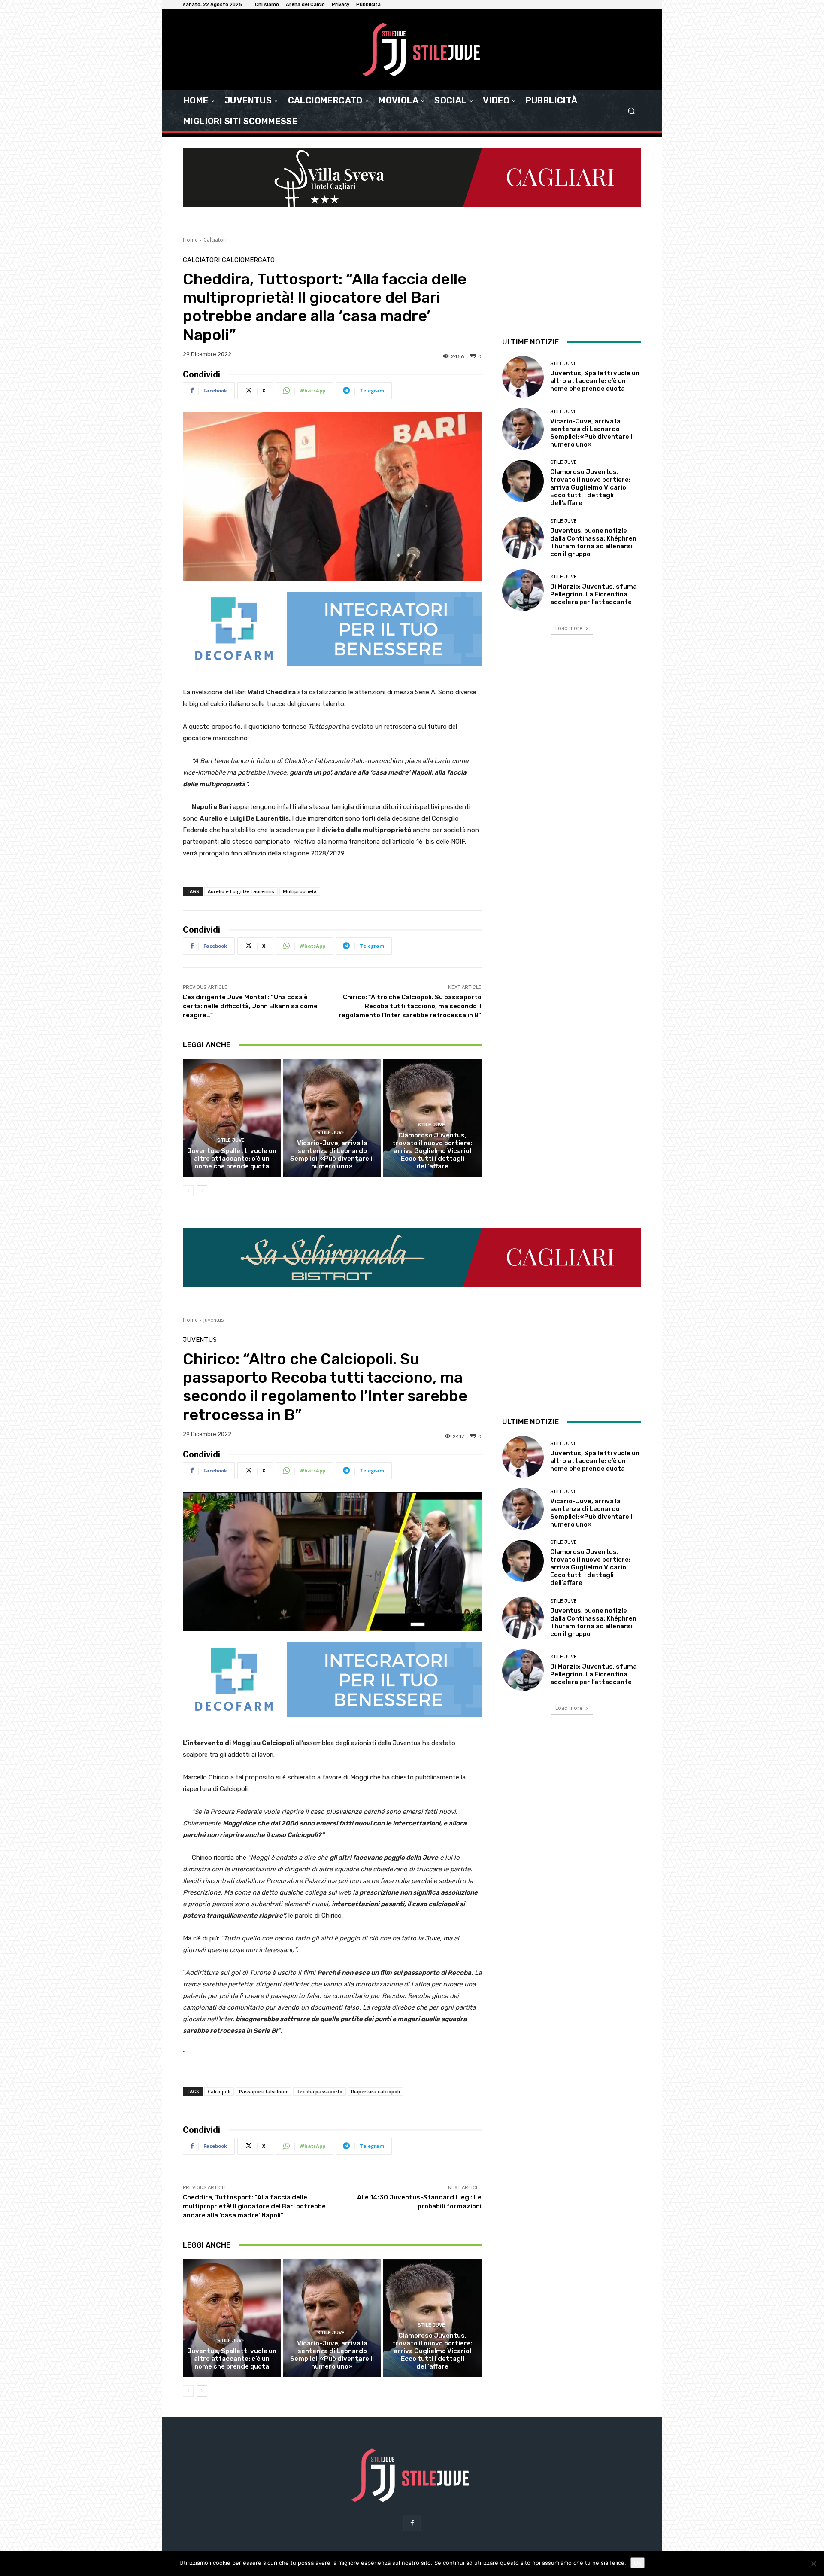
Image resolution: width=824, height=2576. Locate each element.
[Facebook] (412, 2523)
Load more (569, 628)
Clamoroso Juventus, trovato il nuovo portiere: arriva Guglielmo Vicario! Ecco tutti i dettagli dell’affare (432, 1151)
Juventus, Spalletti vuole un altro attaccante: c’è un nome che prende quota (232, 1159)
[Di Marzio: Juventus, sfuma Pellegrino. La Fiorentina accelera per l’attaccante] (523, 590)
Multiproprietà (300, 891)
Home (190, 240)
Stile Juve (231, 1140)
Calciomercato (248, 260)
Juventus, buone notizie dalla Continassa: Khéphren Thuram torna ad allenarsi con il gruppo (593, 542)
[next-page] (202, 1191)
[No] (813, 2564)
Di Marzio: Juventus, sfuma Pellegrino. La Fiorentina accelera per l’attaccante (594, 594)
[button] (631, 111)
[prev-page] (188, 1191)
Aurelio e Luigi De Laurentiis (241, 891)
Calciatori (215, 240)
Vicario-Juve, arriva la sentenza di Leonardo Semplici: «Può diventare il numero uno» (332, 1155)
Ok (638, 2563)
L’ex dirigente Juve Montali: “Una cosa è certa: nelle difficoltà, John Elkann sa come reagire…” (250, 1006)
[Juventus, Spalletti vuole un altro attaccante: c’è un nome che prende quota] (232, 1118)
